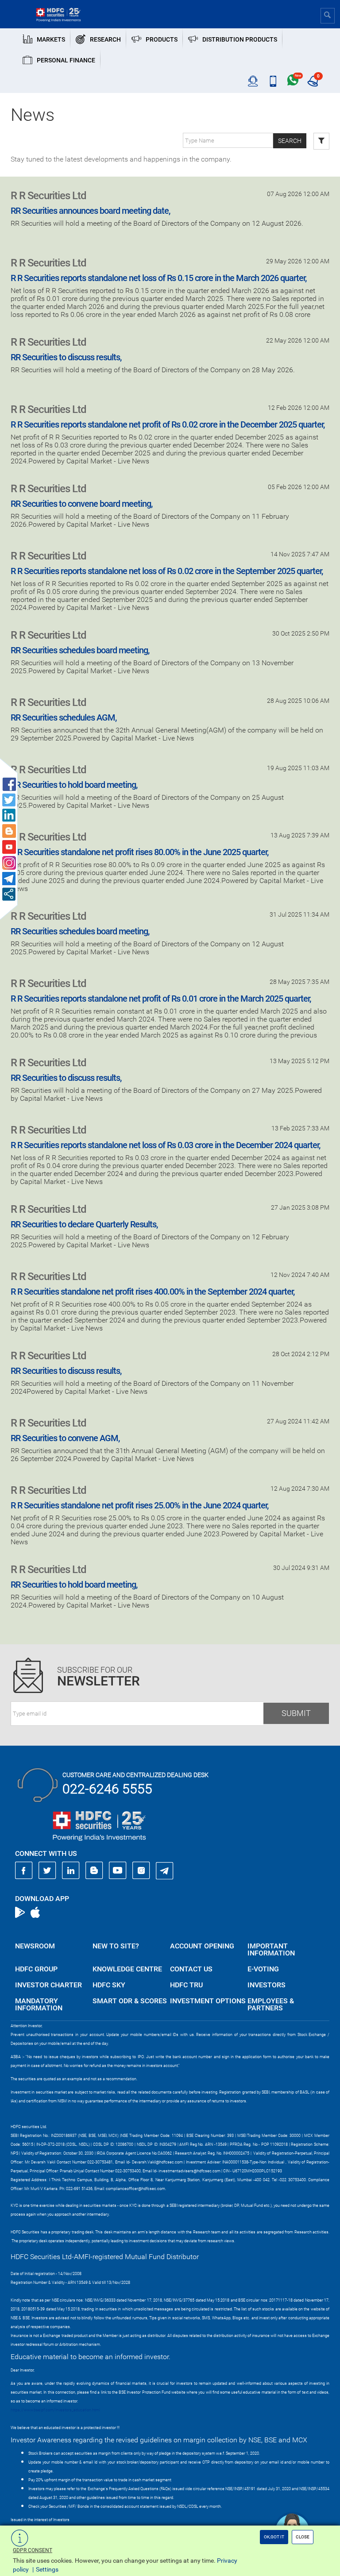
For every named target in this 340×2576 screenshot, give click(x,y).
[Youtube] (118, 1870)
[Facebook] (24, 1870)
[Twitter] (47, 1870)
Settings (47, 2569)
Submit (296, 1713)
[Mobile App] (273, 81)
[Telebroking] (253, 81)
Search (290, 141)
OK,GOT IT (274, 2537)
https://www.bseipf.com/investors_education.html (55, 2410)
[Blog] (94, 1870)
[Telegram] (165, 1870)
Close (303, 2537)
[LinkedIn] (71, 1870)
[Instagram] (141, 1870)
